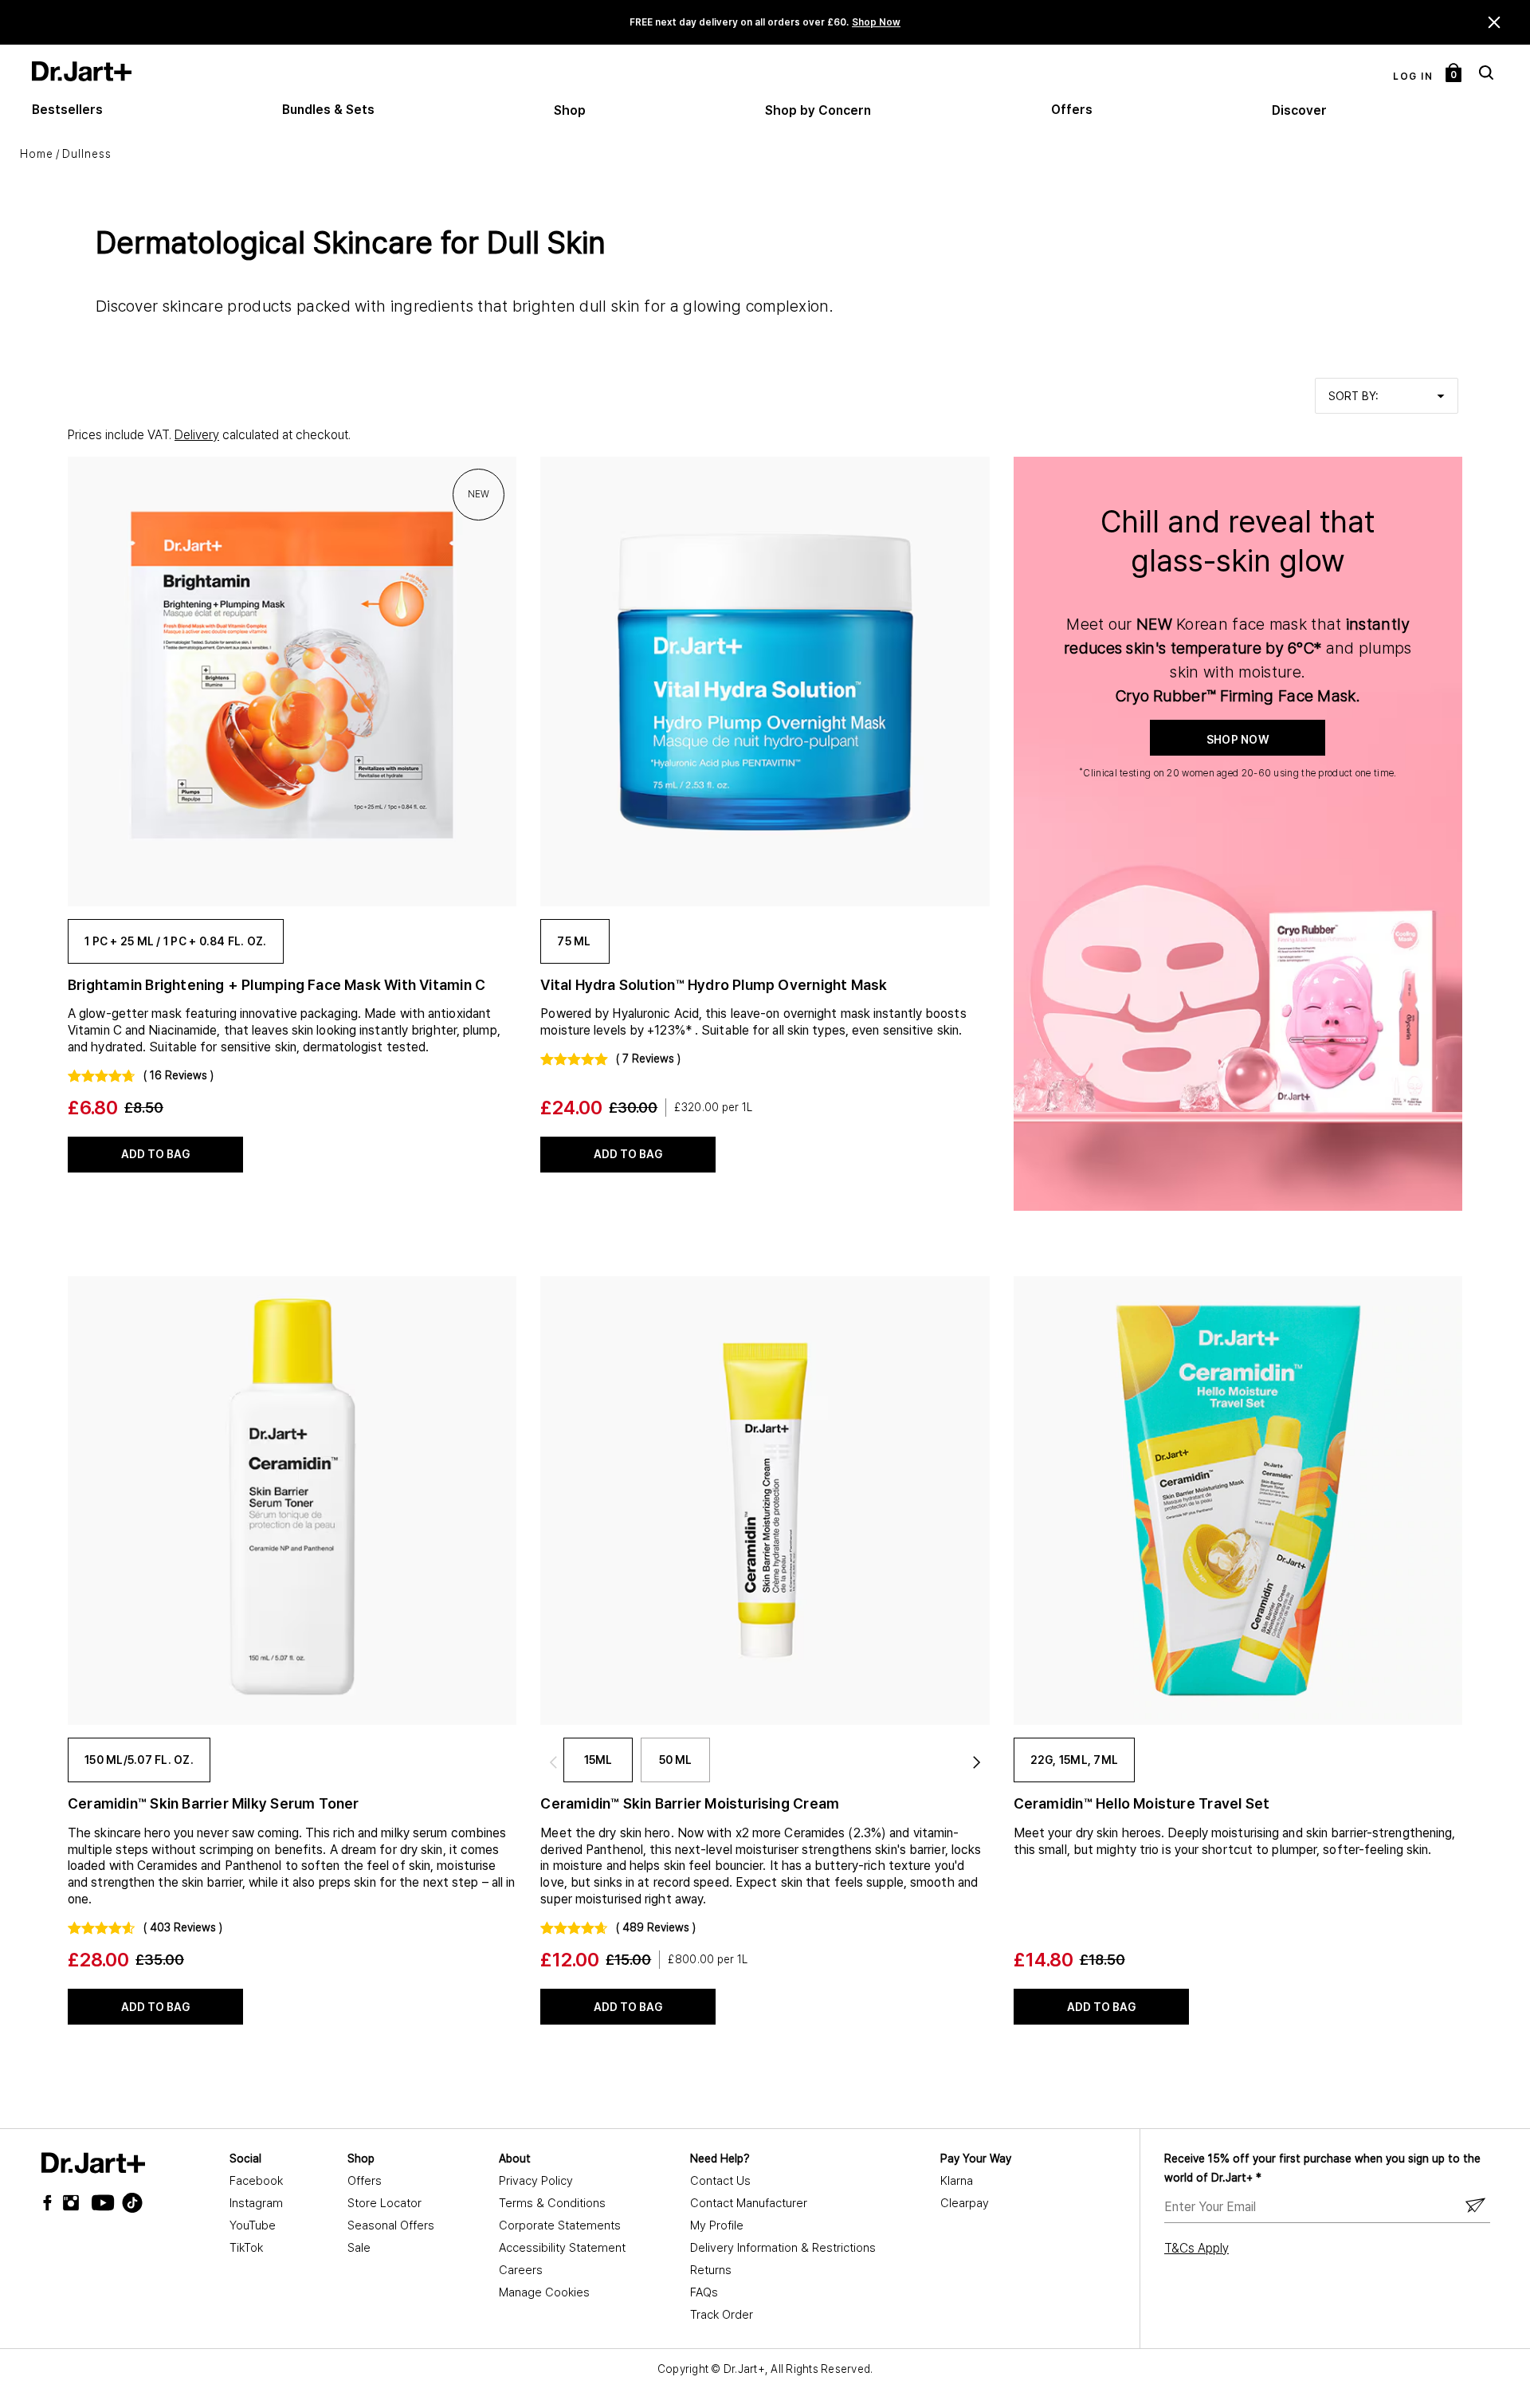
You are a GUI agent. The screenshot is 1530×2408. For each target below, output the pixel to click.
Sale (359, 2248)
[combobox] (1387, 396)
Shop (570, 110)
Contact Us (720, 2181)
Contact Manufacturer (749, 2203)
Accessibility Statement (562, 2248)
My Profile (717, 2225)
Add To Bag (155, 1154)
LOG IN (1413, 77)
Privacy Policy (536, 2181)
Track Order (722, 2315)
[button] (1495, 22)
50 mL (675, 1760)
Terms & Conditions (552, 2203)
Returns (711, 2270)
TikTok (246, 2248)
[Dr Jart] (93, 2163)
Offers (1072, 110)
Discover (1299, 110)
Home (37, 154)
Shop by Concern (818, 110)
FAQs (704, 2292)
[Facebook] (51, 2203)
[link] (292, 681)
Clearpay (965, 2203)
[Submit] (1475, 2206)
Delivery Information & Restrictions (783, 2248)
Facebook (256, 2181)
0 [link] (1454, 75)
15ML (598, 1760)
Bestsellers (67, 110)
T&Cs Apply (1197, 2248)
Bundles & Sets (328, 110)
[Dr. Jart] (82, 71)
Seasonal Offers (391, 2225)
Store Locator (384, 2203)
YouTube (253, 2225)
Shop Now (876, 22)
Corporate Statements (560, 2225)
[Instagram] (75, 2203)
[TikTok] (123, 2203)
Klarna (957, 2181)
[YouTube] (99, 2203)
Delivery (197, 435)
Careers (521, 2270)
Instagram (256, 2203)
